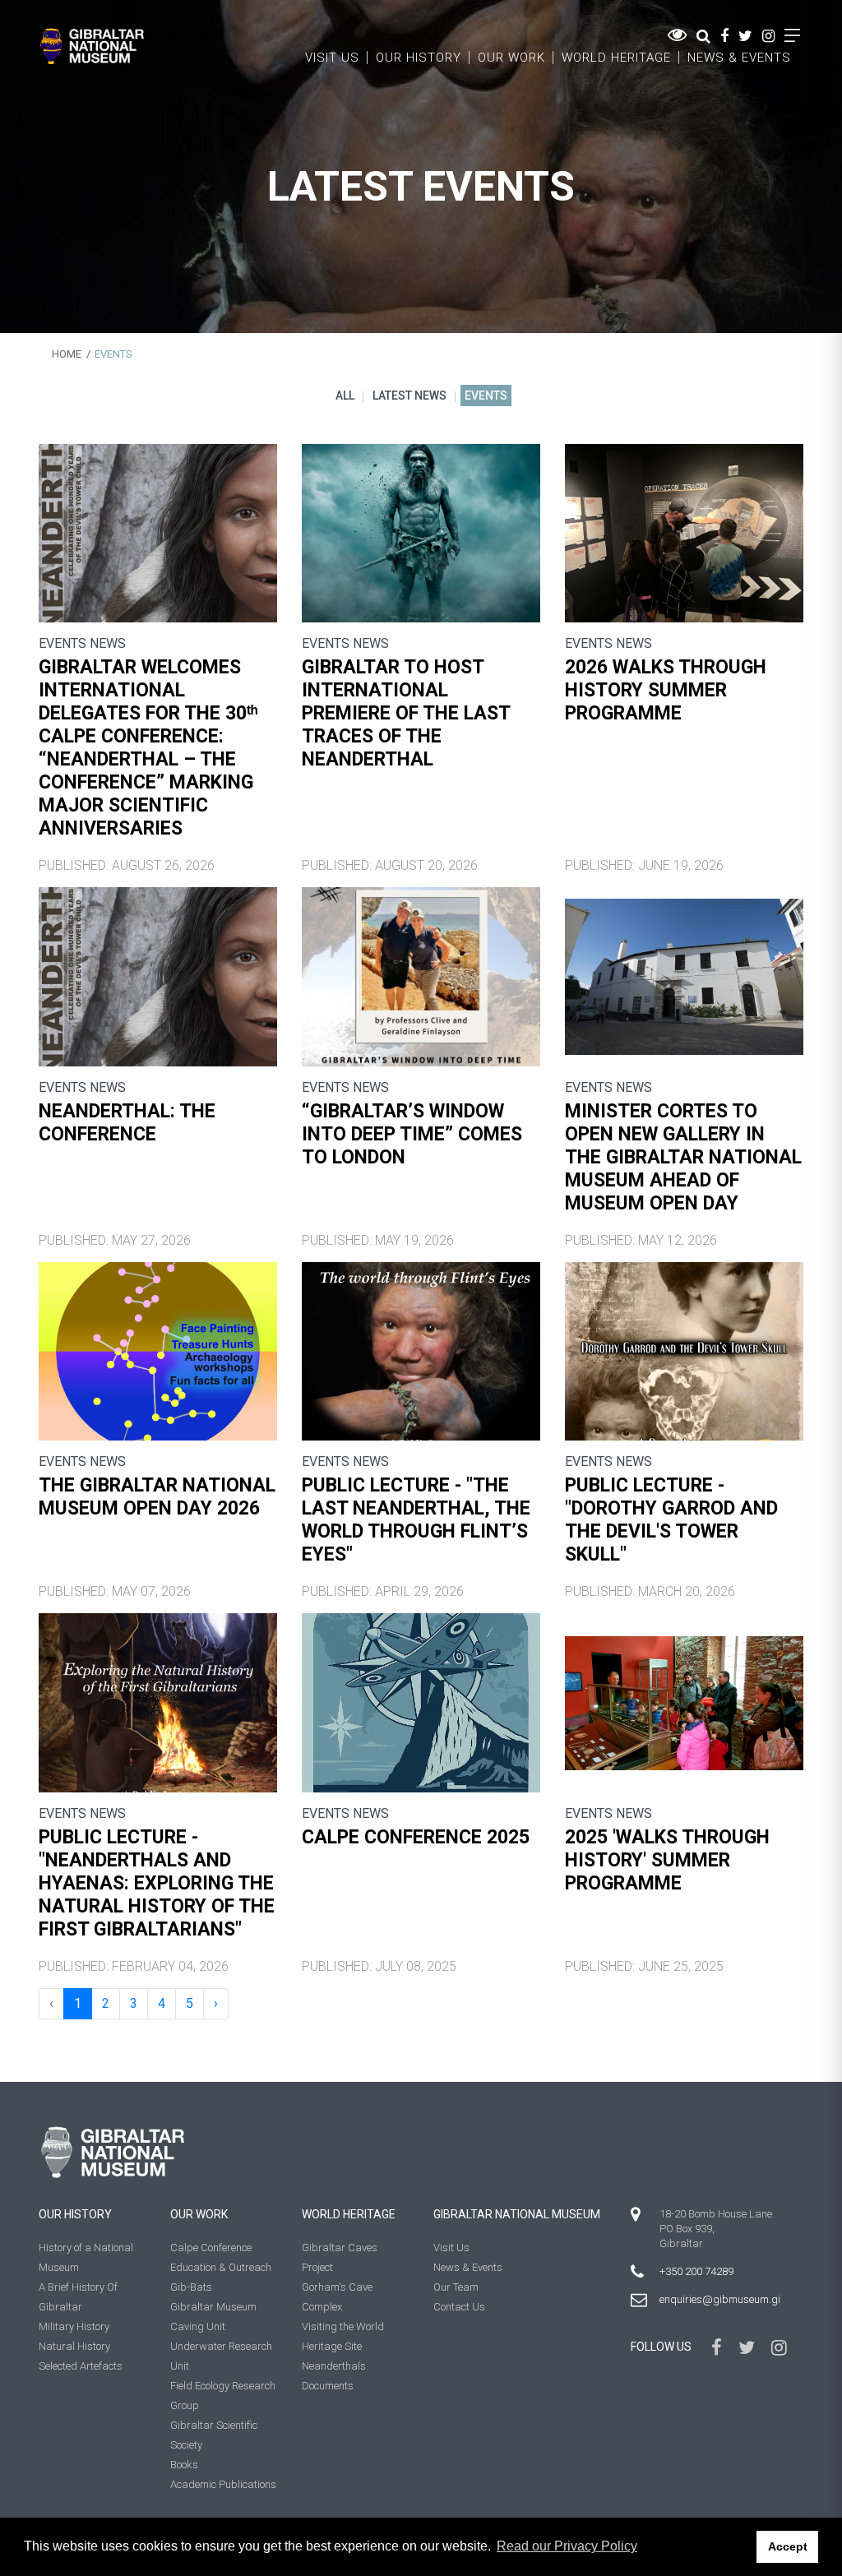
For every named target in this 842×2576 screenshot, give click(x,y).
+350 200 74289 (696, 2271)
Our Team (456, 2287)
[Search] (703, 36)
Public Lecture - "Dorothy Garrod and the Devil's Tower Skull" (671, 1520)
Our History (419, 58)
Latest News (409, 395)
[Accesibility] (677, 35)
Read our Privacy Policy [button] (567, 2546)
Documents (328, 2386)
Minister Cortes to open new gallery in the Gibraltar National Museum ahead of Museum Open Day (683, 1157)
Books (184, 2465)
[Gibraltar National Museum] (92, 46)
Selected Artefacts (81, 2366)
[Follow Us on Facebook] (724, 36)
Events (486, 395)
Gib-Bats (191, 2287)
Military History (74, 2326)
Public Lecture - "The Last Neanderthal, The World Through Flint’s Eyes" (416, 1520)
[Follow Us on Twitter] (745, 36)
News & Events (739, 58)
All (345, 395)
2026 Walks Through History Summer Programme (666, 690)
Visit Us (332, 58)
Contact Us (459, 2307)
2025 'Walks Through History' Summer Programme (667, 1860)
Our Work (511, 58)
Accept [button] (788, 2546)
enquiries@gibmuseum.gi (720, 2299)
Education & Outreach (221, 2267)
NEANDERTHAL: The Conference (127, 1123)
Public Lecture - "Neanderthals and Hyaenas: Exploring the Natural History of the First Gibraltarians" (157, 1883)
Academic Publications (223, 2484)
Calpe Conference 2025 (416, 1837)
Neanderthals (334, 2366)
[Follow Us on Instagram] (768, 36)
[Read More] (158, 533)
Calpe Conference (211, 2248)
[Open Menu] (792, 36)
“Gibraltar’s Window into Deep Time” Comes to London (412, 1134)
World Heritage (616, 58)
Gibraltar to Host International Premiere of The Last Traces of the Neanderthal (406, 713)
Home (67, 354)
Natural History (74, 2346)
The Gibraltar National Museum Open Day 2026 (157, 1497)
